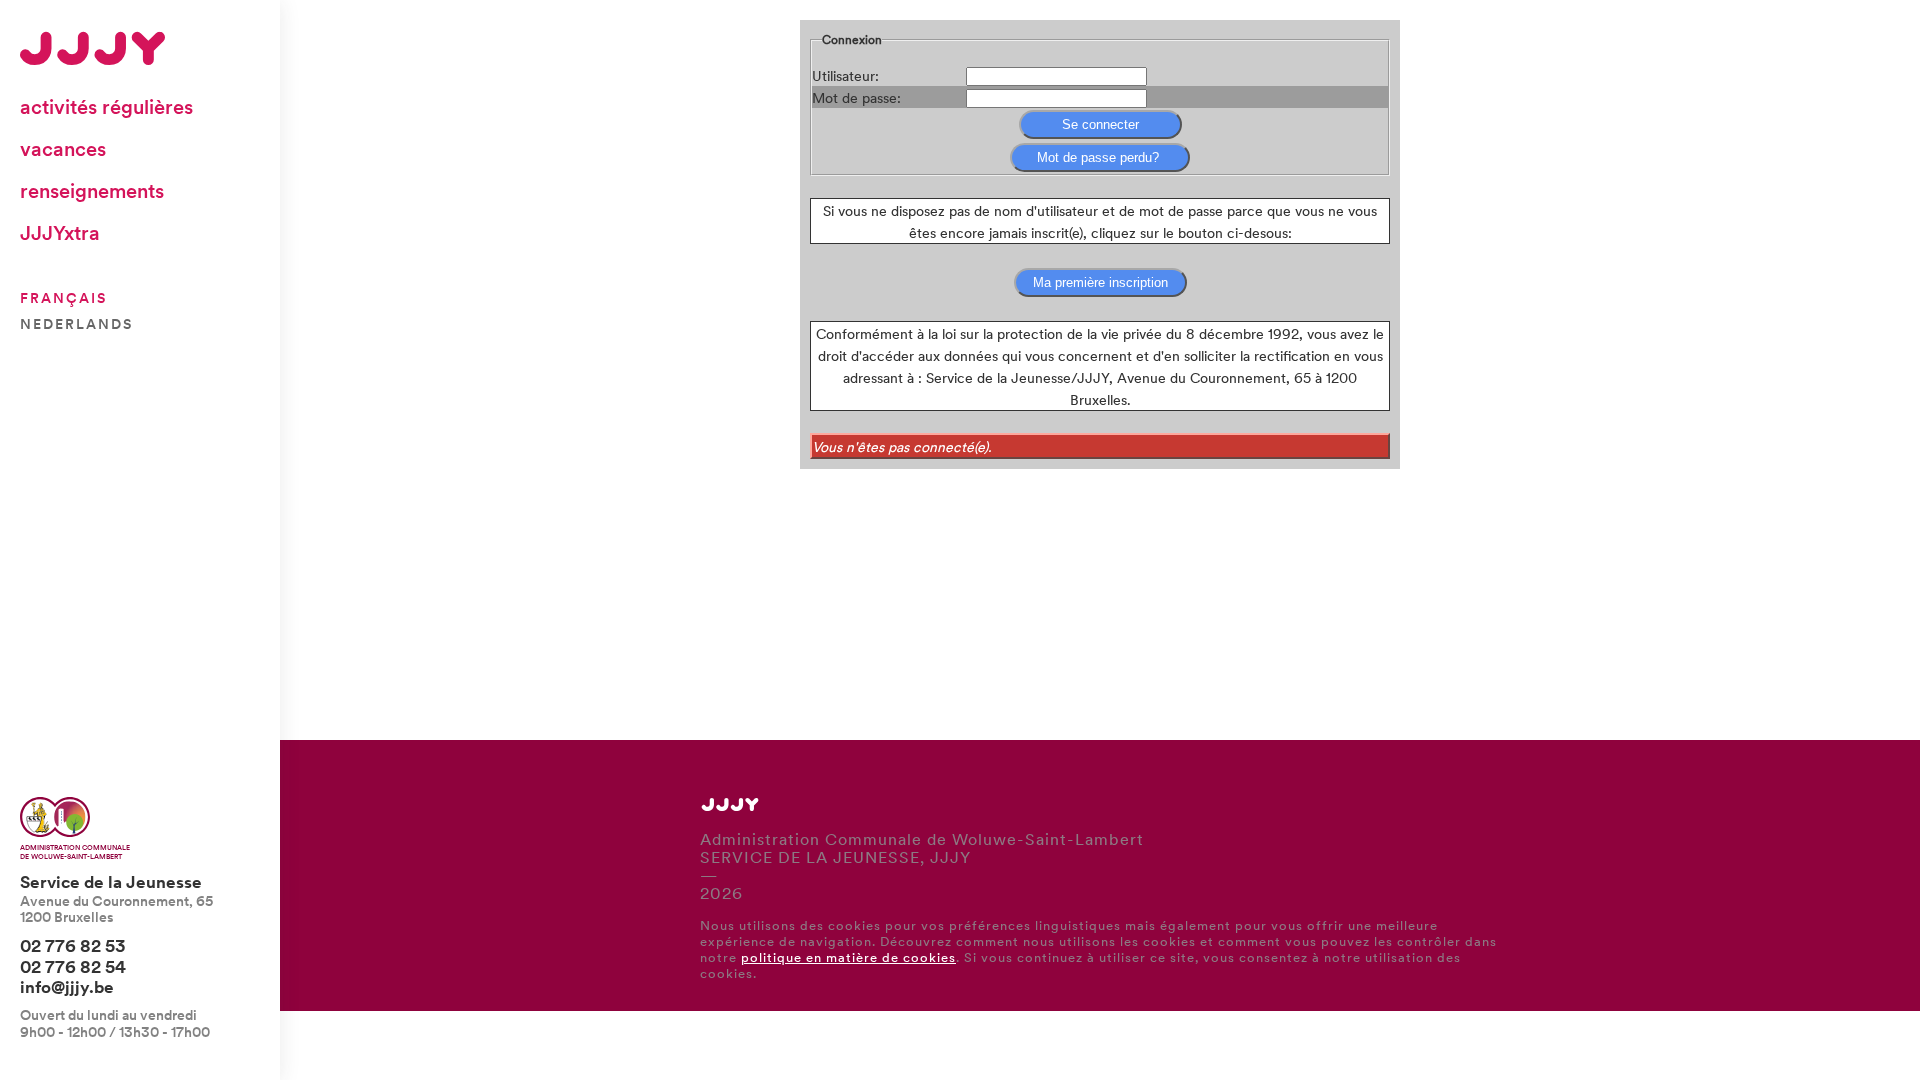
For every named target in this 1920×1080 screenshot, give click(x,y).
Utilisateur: (845, 75)
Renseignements (92, 190)
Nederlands (76, 323)
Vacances (63, 148)
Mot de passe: (856, 97)
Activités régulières (106, 106)
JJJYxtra (60, 232)
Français (63, 297)
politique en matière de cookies (848, 956)
